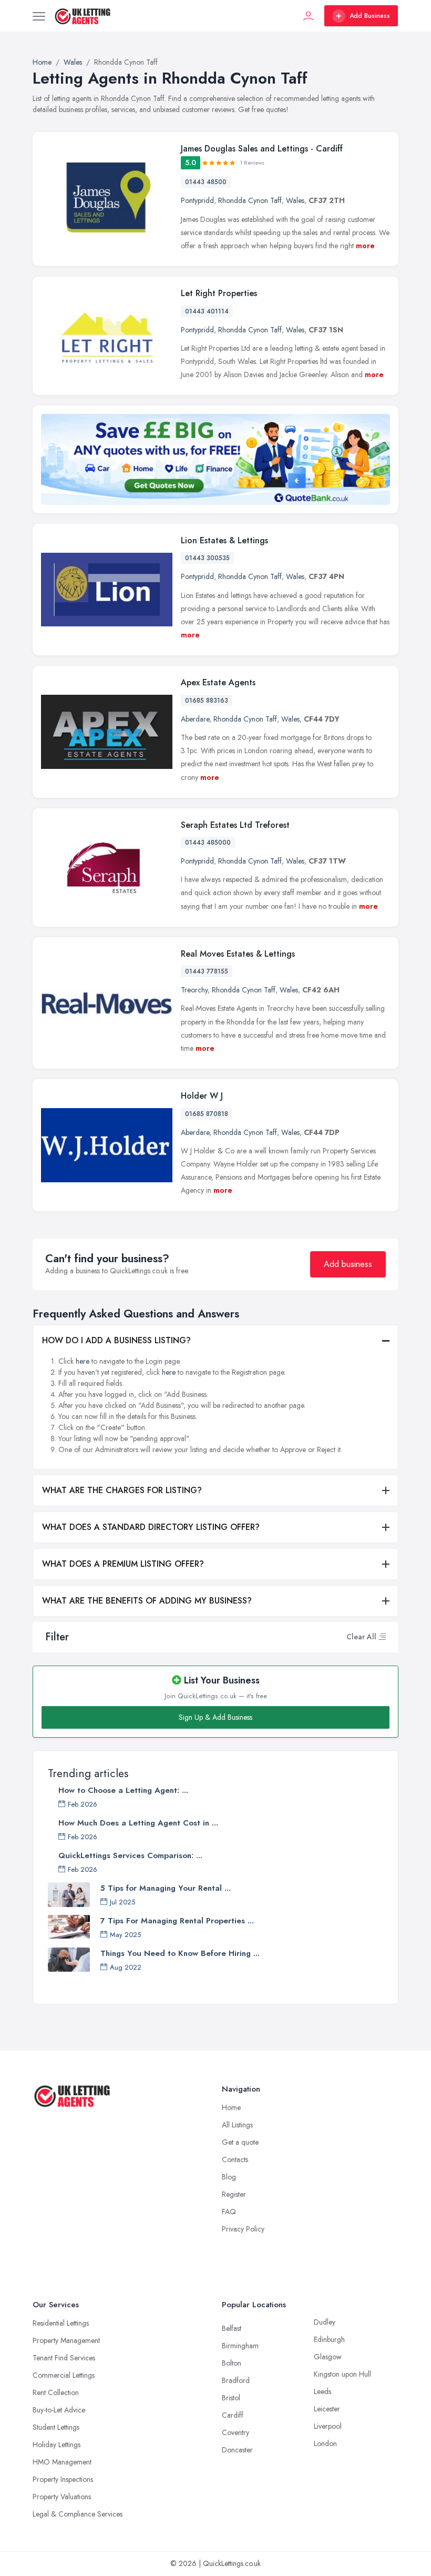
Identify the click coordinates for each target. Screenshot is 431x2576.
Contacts (235, 2159)
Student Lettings (56, 2427)
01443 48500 (206, 182)
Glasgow (328, 2357)
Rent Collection (56, 2392)
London (325, 2443)
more (365, 246)
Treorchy (194, 990)
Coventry (235, 2432)
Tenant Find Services (64, 2358)
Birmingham (240, 2346)
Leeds (322, 2391)
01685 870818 (207, 1114)
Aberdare (195, 719)
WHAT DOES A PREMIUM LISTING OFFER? (123, 1564)
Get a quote (240, 2142)
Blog (229, 2177)
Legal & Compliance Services (78, 2514)
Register (234, 2194)
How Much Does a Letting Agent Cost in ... (138, 1823)
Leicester (327, 2409)
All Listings (237, 2125)
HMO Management (62, 2462)
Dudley (325, 2322)
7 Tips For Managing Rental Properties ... (177, 1921)
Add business (348, 1264)
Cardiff (233, 2415)
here (83, 1361)
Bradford (236, 2380)
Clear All (361, 1637)
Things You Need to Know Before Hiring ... (180, 1953)
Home (231, 2107)
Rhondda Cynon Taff (250, 200)
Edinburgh (329, 2339)
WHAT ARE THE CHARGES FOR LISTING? (122, 1490)
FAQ (229, 2212)
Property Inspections (63, 2479)
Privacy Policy (243, 2229)
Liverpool (328, 2426)
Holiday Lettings (57, 2445)
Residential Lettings (61, 2323)
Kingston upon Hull (342, 2374)
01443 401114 (207, 311)
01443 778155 (207, 971)
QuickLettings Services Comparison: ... (130, 1855)
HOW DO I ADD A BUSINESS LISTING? (116, 1340)
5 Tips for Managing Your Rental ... (166, 1888)
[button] (382, 1637)
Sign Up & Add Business (215, 1717)
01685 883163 (207, 701)
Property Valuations (62, 2497)
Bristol (231, 2398)
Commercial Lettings (64, 2375)
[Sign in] (309, 16)
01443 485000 (208, 843)
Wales (295, 200)
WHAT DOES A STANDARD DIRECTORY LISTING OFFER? (151, 1527)
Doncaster (237, 2450)
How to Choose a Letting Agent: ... (123, 1790)
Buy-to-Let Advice (59, 2410)
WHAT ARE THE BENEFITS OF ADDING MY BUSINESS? (147, 1601)
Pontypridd (197, 200)
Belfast (232, 2328)
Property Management (66, 2340)
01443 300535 (207, 558)
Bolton (232, 2363)
